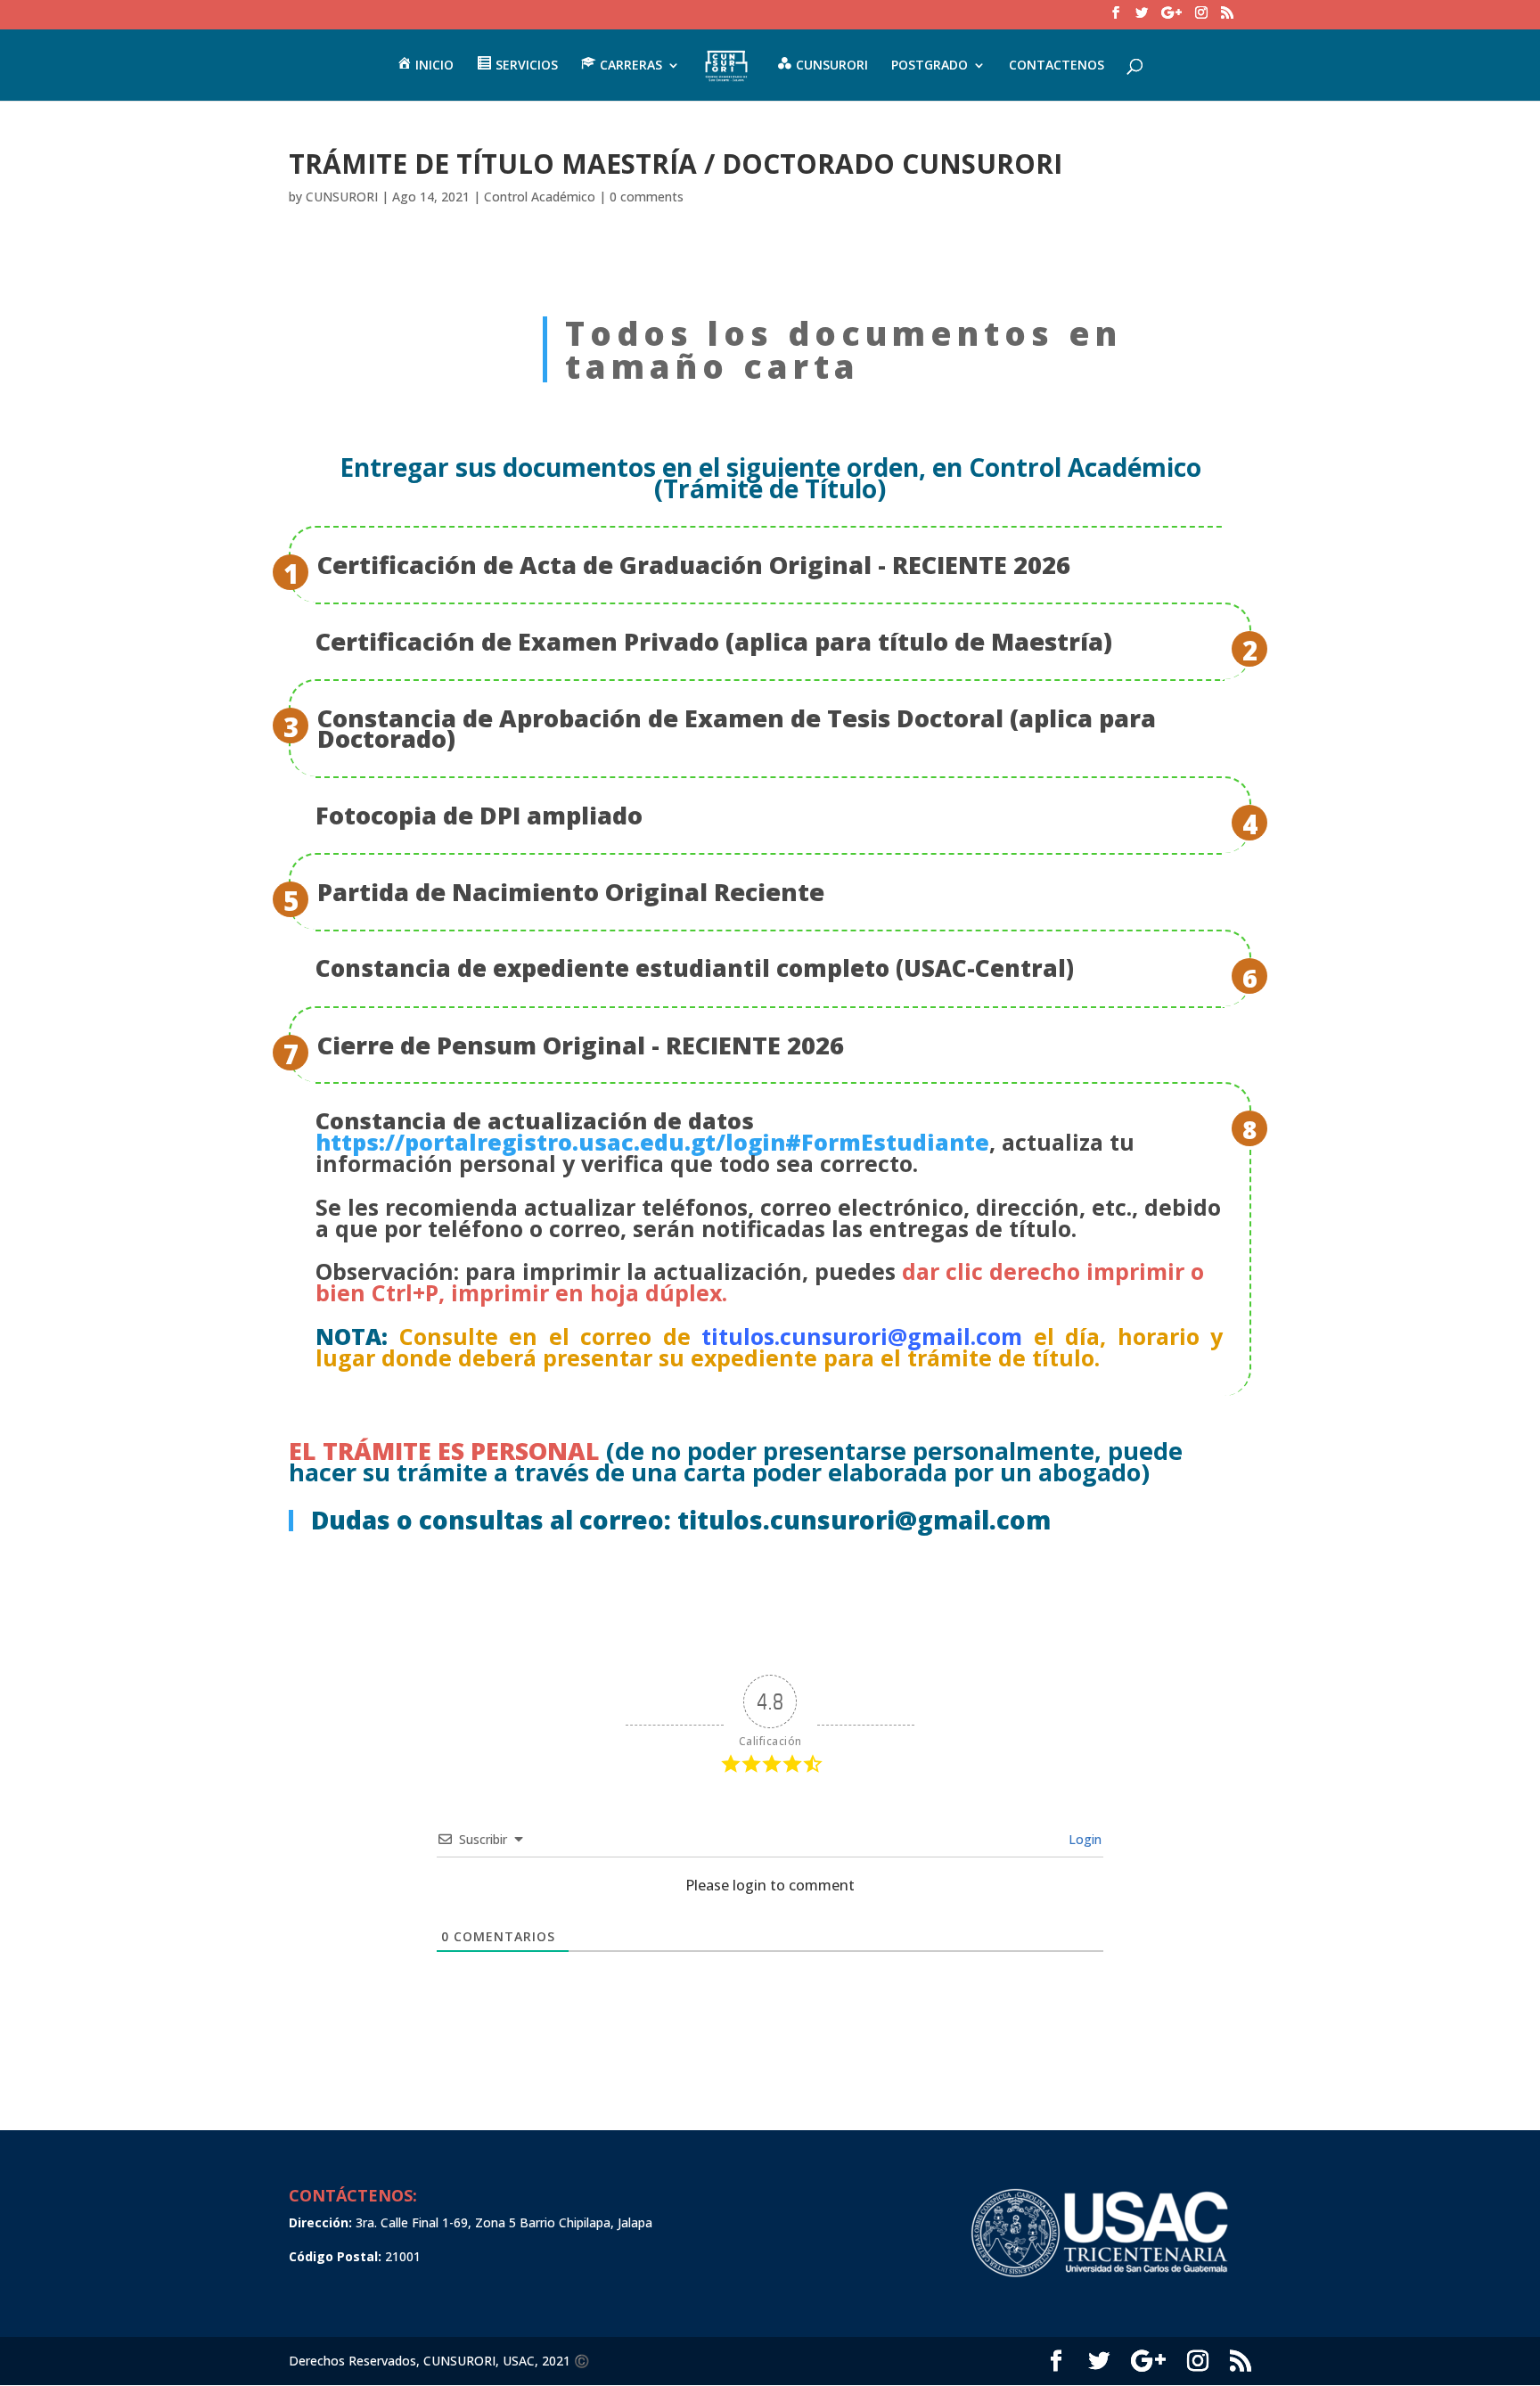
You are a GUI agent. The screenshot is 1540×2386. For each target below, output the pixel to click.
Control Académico (540, 197)
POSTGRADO (930, 66)
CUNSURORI (342, 197)
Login (1083, 1839)
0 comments (647, 197)
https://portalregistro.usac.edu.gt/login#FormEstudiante (652, 1142)
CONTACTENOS (1057, 66)
